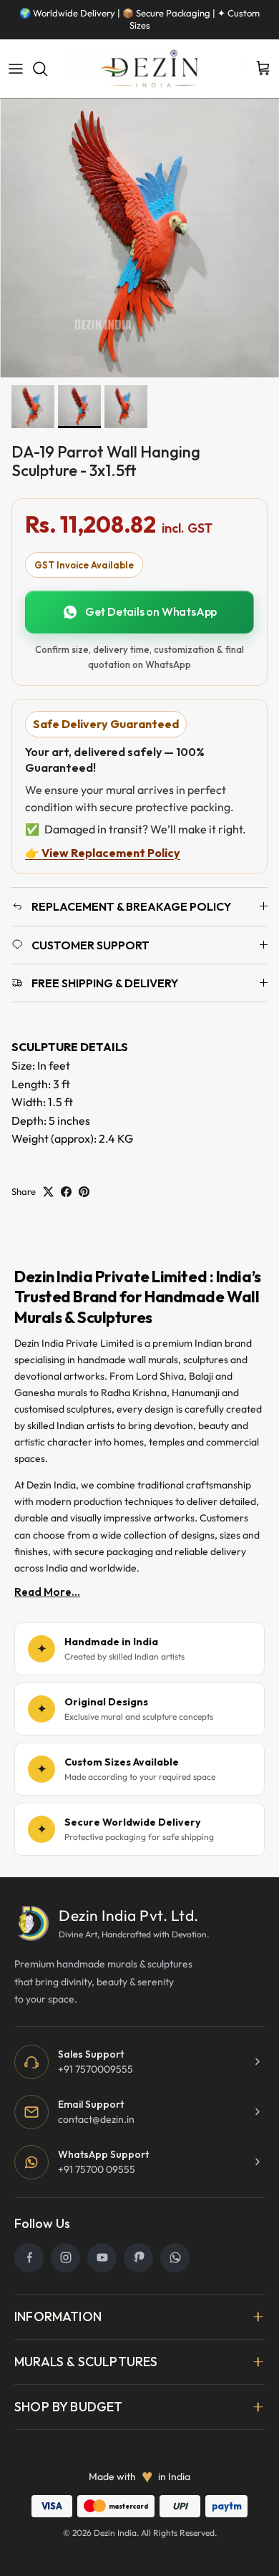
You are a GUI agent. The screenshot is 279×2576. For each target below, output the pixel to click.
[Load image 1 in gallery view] (139, 238)
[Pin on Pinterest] (84, 1192)
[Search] (47, 69)
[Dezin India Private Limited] (152, 69)
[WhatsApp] (175, 2258)
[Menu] (16, 69)
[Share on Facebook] (66, 1192)
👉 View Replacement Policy (103, 853)
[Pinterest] (138, 2258)
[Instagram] (65, 2258)
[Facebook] (29, 2258)
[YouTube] (102, 2258)
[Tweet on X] (48, 1192)
